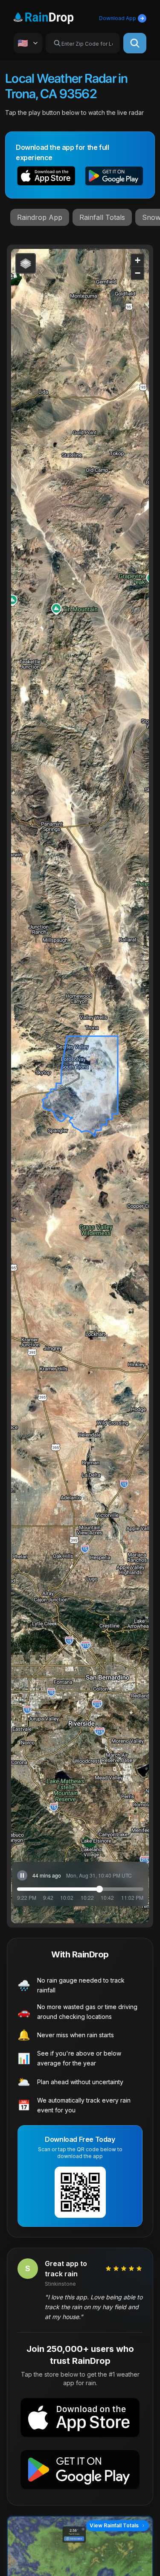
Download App (118, 18)
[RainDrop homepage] (54, 16)
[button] (46, 177)
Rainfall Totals (102, 217)
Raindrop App (40, 217)
